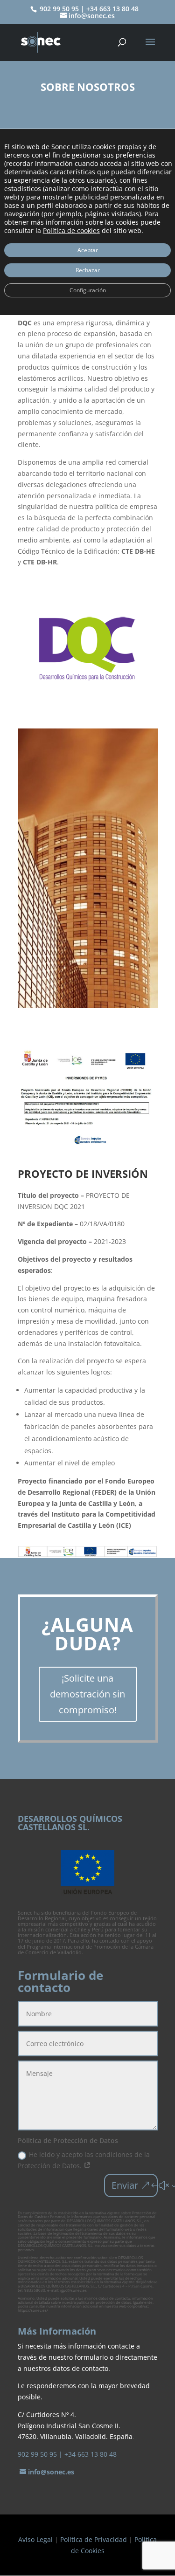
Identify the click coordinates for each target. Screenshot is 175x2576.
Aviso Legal (35, 2539)
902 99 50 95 (37, 2454)
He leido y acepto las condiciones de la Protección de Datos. (84, 2160)
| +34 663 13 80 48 (88, 2454)
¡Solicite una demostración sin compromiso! (87, 1694)
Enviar (125, 2185)
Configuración (88, 290)
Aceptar (88, 250)
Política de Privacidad (94, 2539)
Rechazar (88, 270)
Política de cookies (71, 230)
